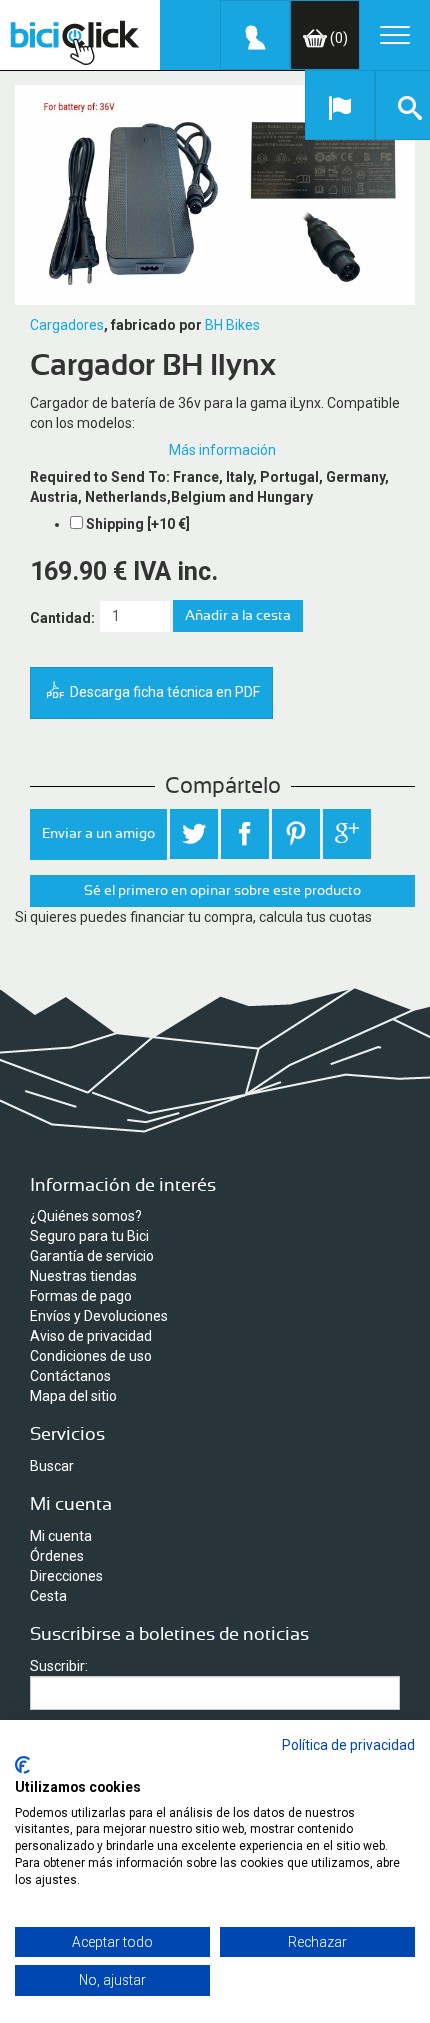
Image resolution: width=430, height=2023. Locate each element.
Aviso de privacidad (91, 1336)
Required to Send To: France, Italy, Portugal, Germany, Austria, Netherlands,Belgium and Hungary (209, 487)
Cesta (48, 1596)
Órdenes (57, 1556)
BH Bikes (232, 325)
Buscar (52, 1466)
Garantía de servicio (92, 1256)
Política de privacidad (348, 1745)
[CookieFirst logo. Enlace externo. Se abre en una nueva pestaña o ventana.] (22, 1765)
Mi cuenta (61, 1536)
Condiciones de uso (91, 1356)
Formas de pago (81, 1296)
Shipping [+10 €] (138, 524)
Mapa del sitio (73, 1396)
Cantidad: (62, 618)
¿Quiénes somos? (86, 1216)
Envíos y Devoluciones (99, 1316)
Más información (222, 450)
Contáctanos (70, 1376)
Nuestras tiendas (83, 1276)
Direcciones (66, 1576)
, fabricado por (153, 325)
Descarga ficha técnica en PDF (163, 692)
